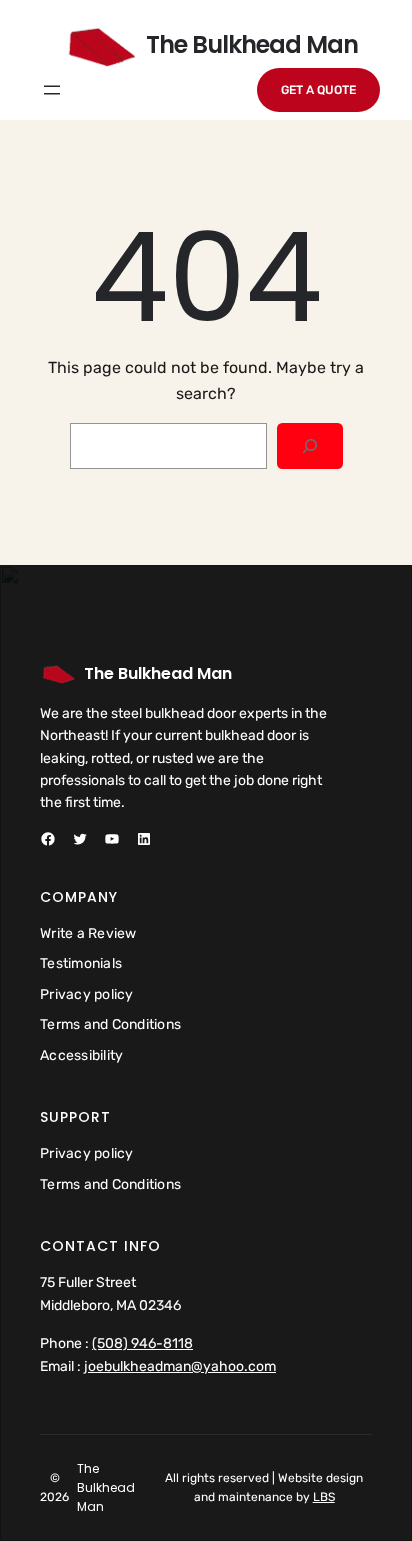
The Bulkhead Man (158, 673)
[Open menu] (52, 90)
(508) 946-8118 (142, 1343)
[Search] (309, 446)
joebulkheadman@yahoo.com (180, 1366)
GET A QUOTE (318, 90)
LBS (324, 1497)
